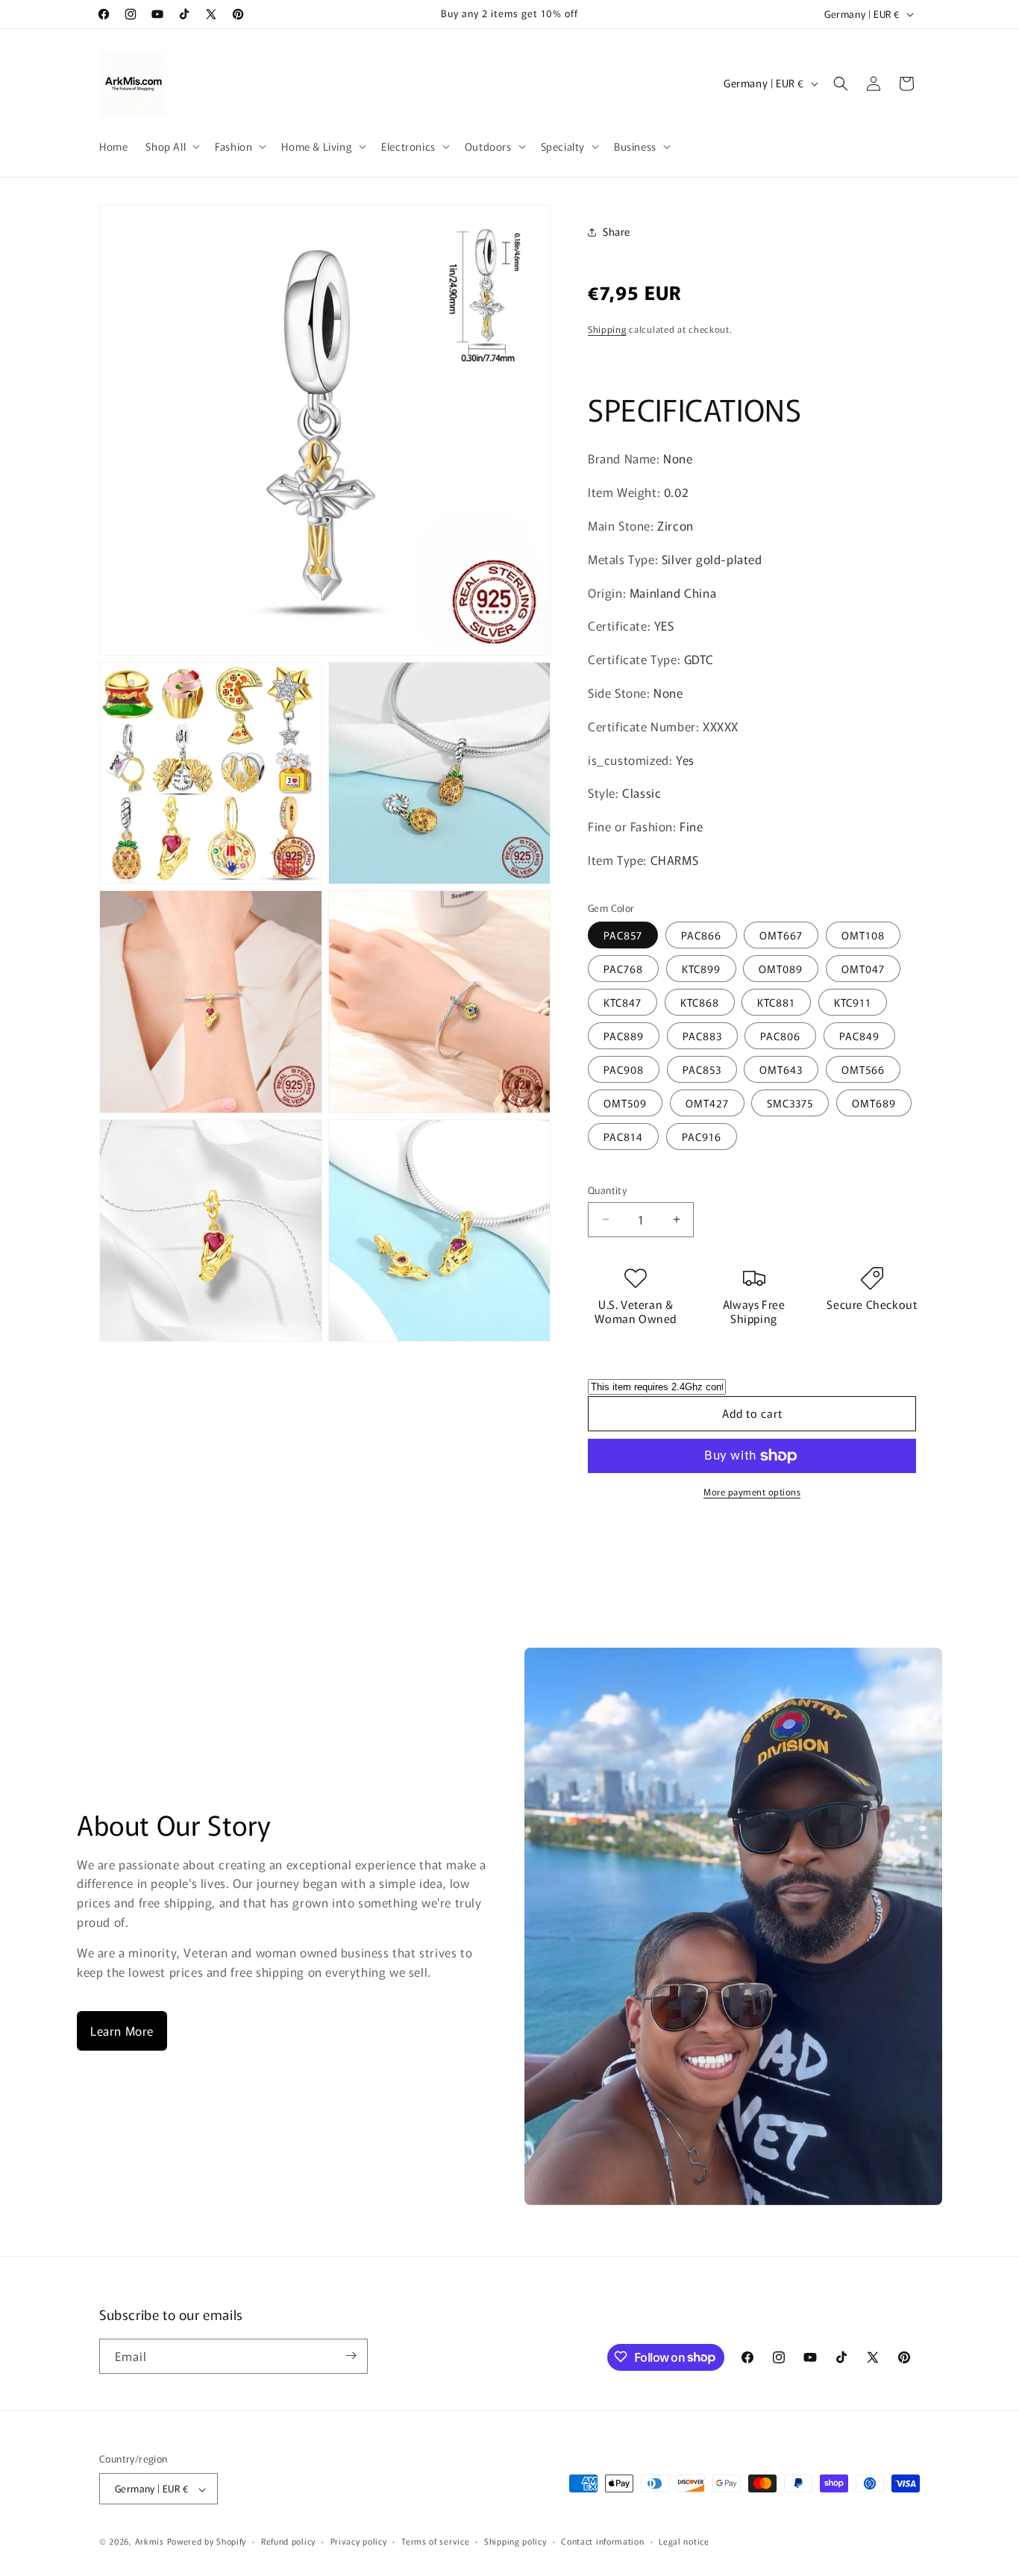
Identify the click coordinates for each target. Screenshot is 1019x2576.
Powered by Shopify (207, 2542)
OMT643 (781, 1069)
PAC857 (623, 935)
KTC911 (853, 1002)
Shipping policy (515, 2541)
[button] (171, 146)
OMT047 (863, 969)
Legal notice (684, 2541)
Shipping (607, 329)
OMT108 (863, 935)
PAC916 (702, 1137)
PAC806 (780, 1036)
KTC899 (701, 969)
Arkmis (150, 2542)
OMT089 (781, 969)
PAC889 (624, 1036)
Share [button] (617, 231)
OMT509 (625, 1103)
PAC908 (624, 1069)
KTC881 (776, 1002)
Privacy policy (359, 2541)
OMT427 (707, 1103)
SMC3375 (790, 1103)
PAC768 (623, 969)
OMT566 (863, 1069)
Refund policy (288, 2541)
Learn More (122, 2031)
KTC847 (623, 1002)
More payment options (752, 1491)
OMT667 (781, 935)
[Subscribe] (351, 2355)
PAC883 (702, 1036)
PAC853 (702, 1069)
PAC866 (701, 935)
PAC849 (859, 1036)
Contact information (602, 2541)
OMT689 (874, 1103)
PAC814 (623, 1137)
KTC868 (700, 1002)
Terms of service (435, 2541)
